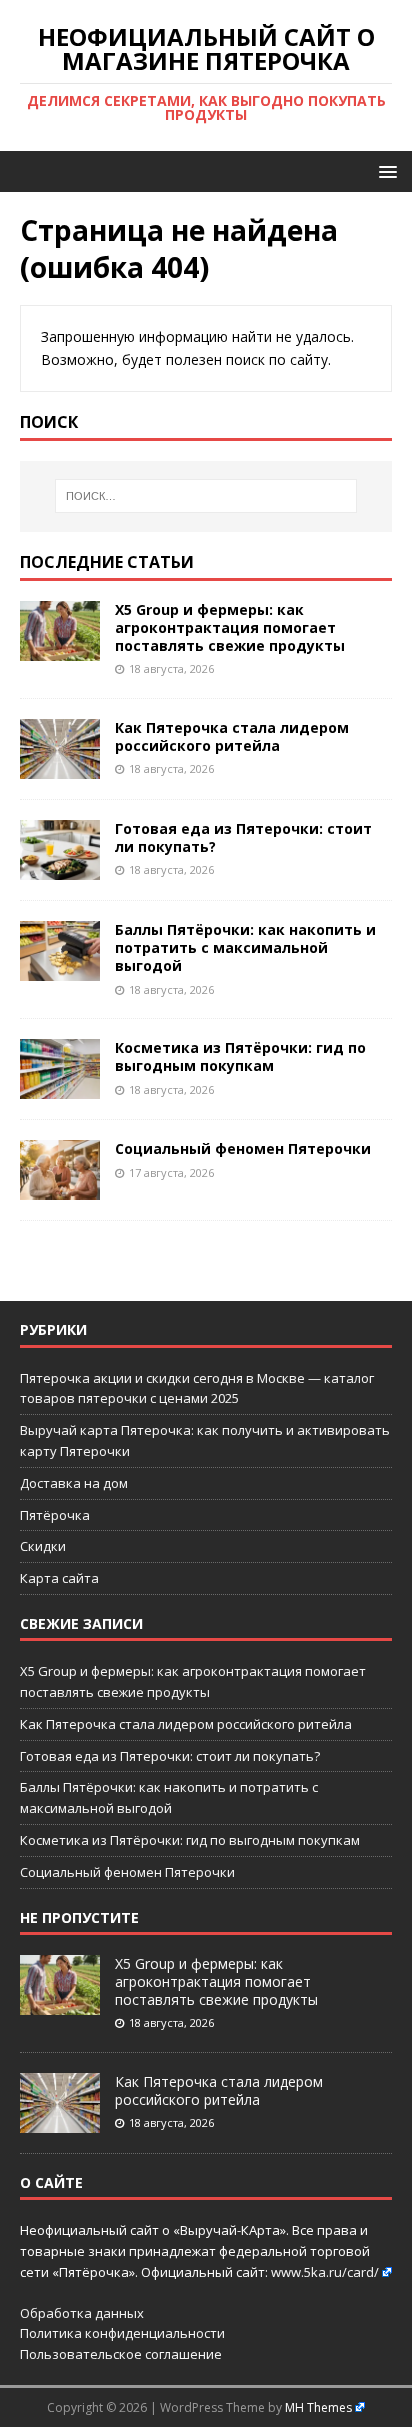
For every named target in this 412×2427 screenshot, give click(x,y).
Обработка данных (82, 2313)
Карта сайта (59, 1578)
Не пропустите (79, 1917)
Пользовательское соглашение (121, 2354)
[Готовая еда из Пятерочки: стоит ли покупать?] (60, 868)
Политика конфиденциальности (122, 2333)
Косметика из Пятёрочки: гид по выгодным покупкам (240, 1056)
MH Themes (318, 2407)
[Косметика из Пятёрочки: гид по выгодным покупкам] (60, 1087)
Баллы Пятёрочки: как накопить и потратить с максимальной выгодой (245, 947)
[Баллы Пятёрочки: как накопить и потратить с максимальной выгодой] (60, 969)
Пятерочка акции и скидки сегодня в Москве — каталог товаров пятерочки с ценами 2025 (197, 1388)
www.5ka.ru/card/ (325, 2272)
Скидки (43, 1546)
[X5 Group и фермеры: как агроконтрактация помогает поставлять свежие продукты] (60, 648)
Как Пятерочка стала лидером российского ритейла (232, 736)
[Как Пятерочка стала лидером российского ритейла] (60, 767)
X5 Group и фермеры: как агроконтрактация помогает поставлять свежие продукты (230, 627)
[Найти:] (206, 496)
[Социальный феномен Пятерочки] (60, 1188)
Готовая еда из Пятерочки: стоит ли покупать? (243, 837)
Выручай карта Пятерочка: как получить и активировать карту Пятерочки (205, 1440)
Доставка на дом (74, 1483)
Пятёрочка (55, 1515)
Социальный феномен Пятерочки (243, 1148)
